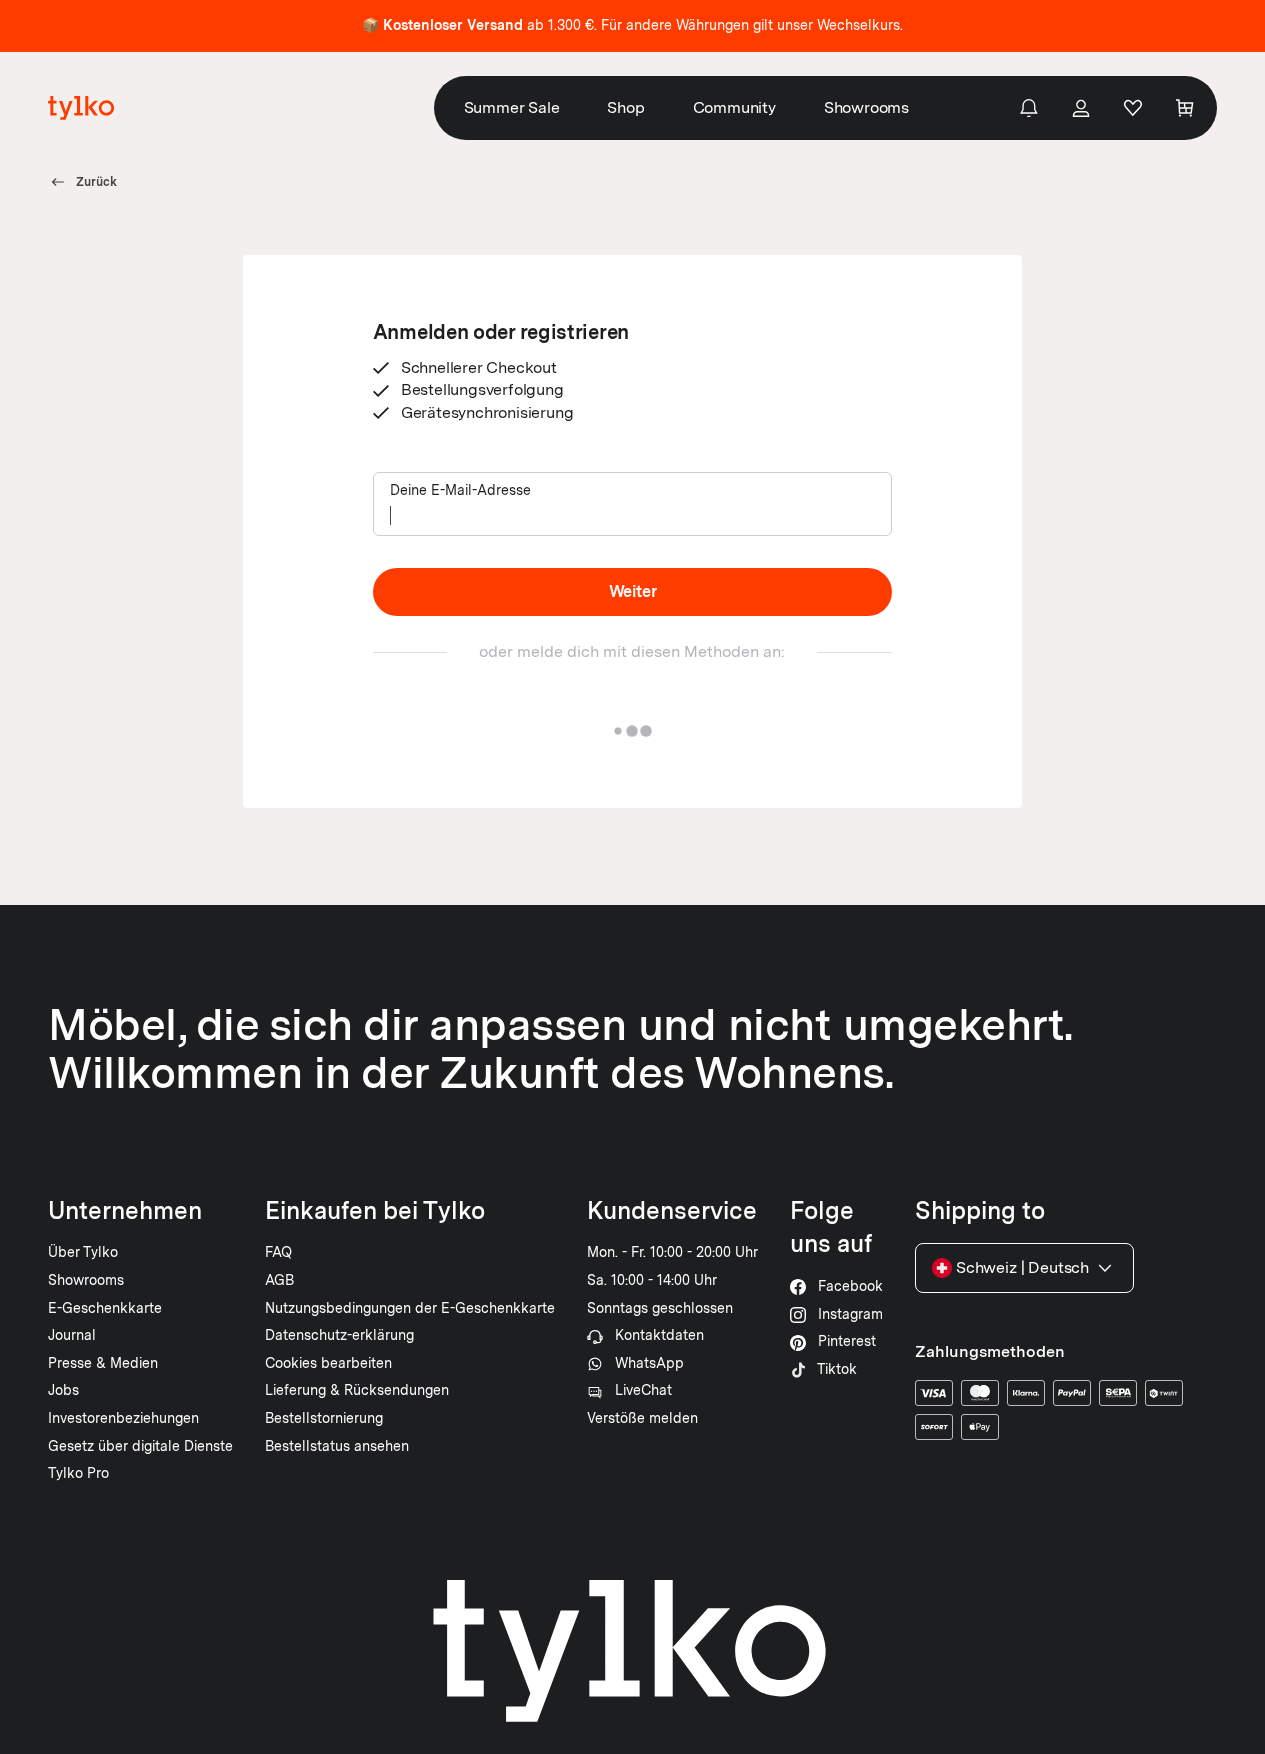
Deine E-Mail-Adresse (460, 490)
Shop (625, 107)
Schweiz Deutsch (1022, 1267)
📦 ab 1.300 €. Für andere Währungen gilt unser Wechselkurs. (632, 25)
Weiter (633, 591)
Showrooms (866, 107)
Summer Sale (512, 107)
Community (734, 107)
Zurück (96, 182)
